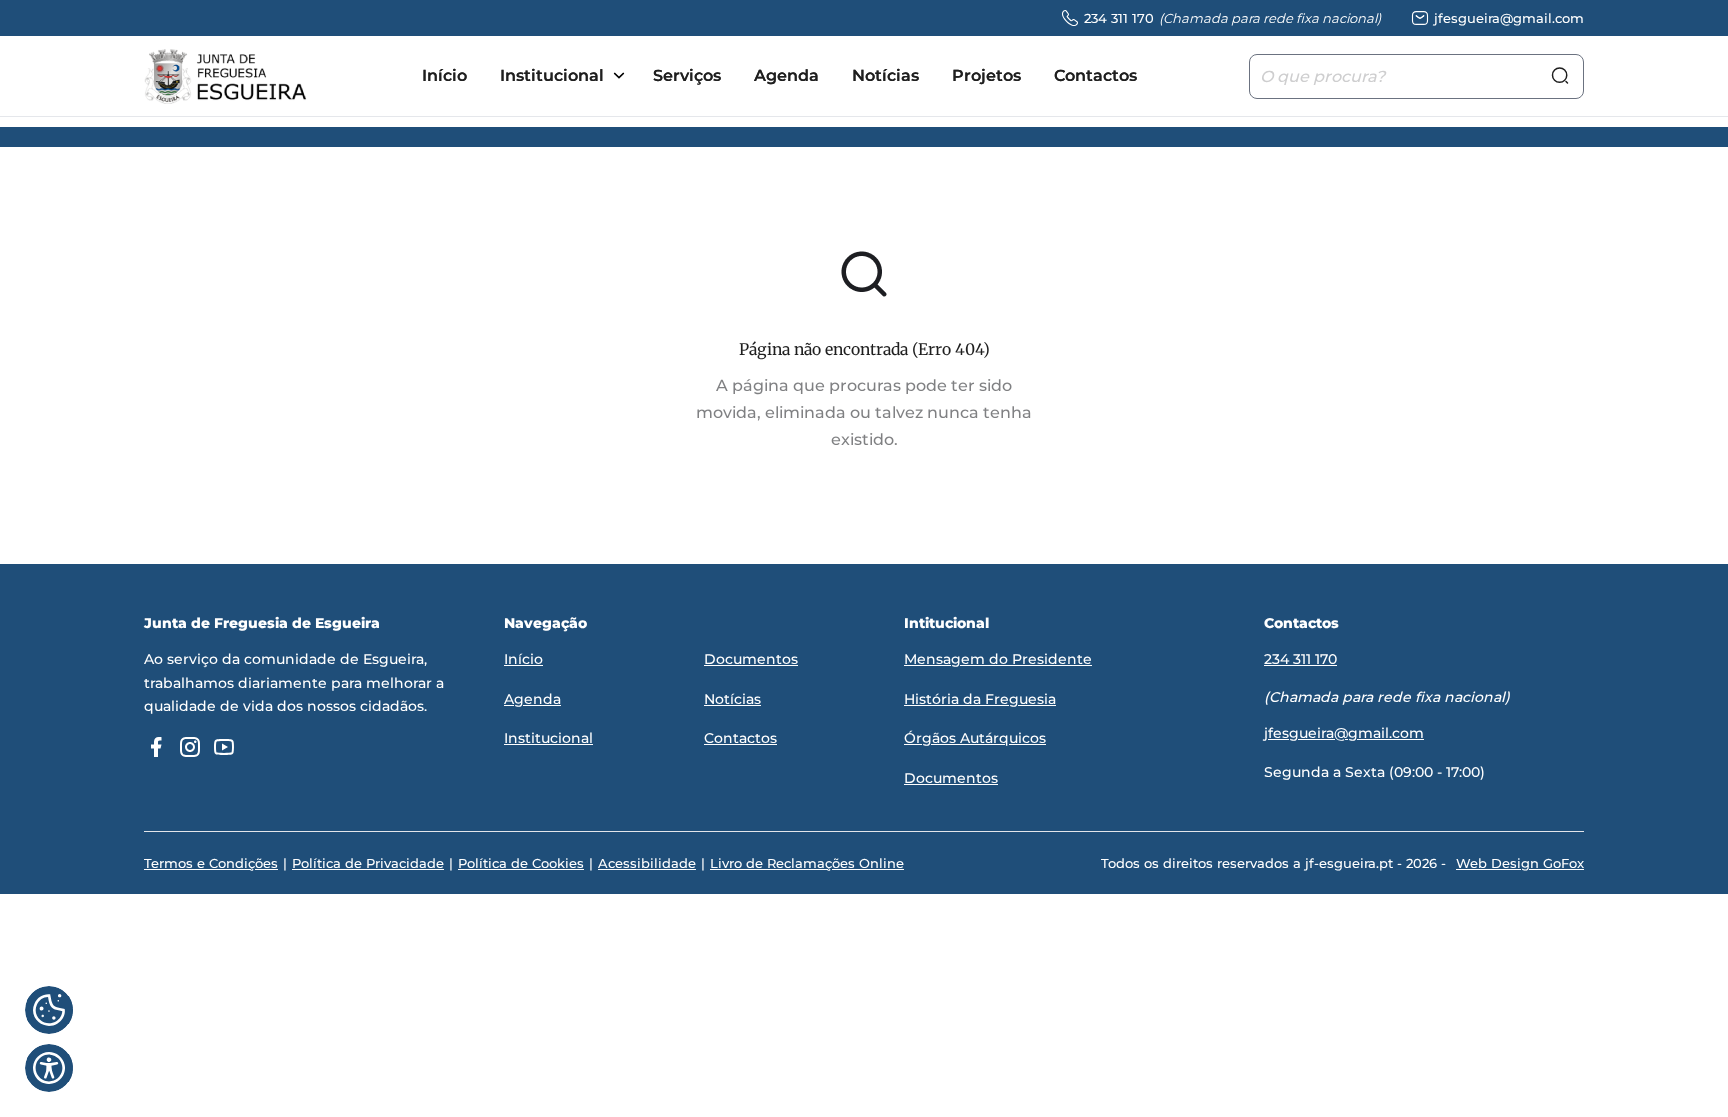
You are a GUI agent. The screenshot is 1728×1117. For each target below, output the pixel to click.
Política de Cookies (521, 863)
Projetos (986, 75)
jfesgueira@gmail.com (1344, 733)
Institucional (552, 75)
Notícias (885, 75)
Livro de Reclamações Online (807, 863)
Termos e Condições (211, 863)
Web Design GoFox (1520, 863)
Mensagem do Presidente (998, 659)
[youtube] (224, 747)
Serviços (687, 75)
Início (444, 75)
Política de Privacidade (368, 863)
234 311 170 (1300, 659)
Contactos (1095, 75)
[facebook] (156, 747)
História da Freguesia (980, 699)
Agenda (786, 75)
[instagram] (190, 747)
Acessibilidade (647, 863)
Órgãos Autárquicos (975, 738)
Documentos (751, 659)
